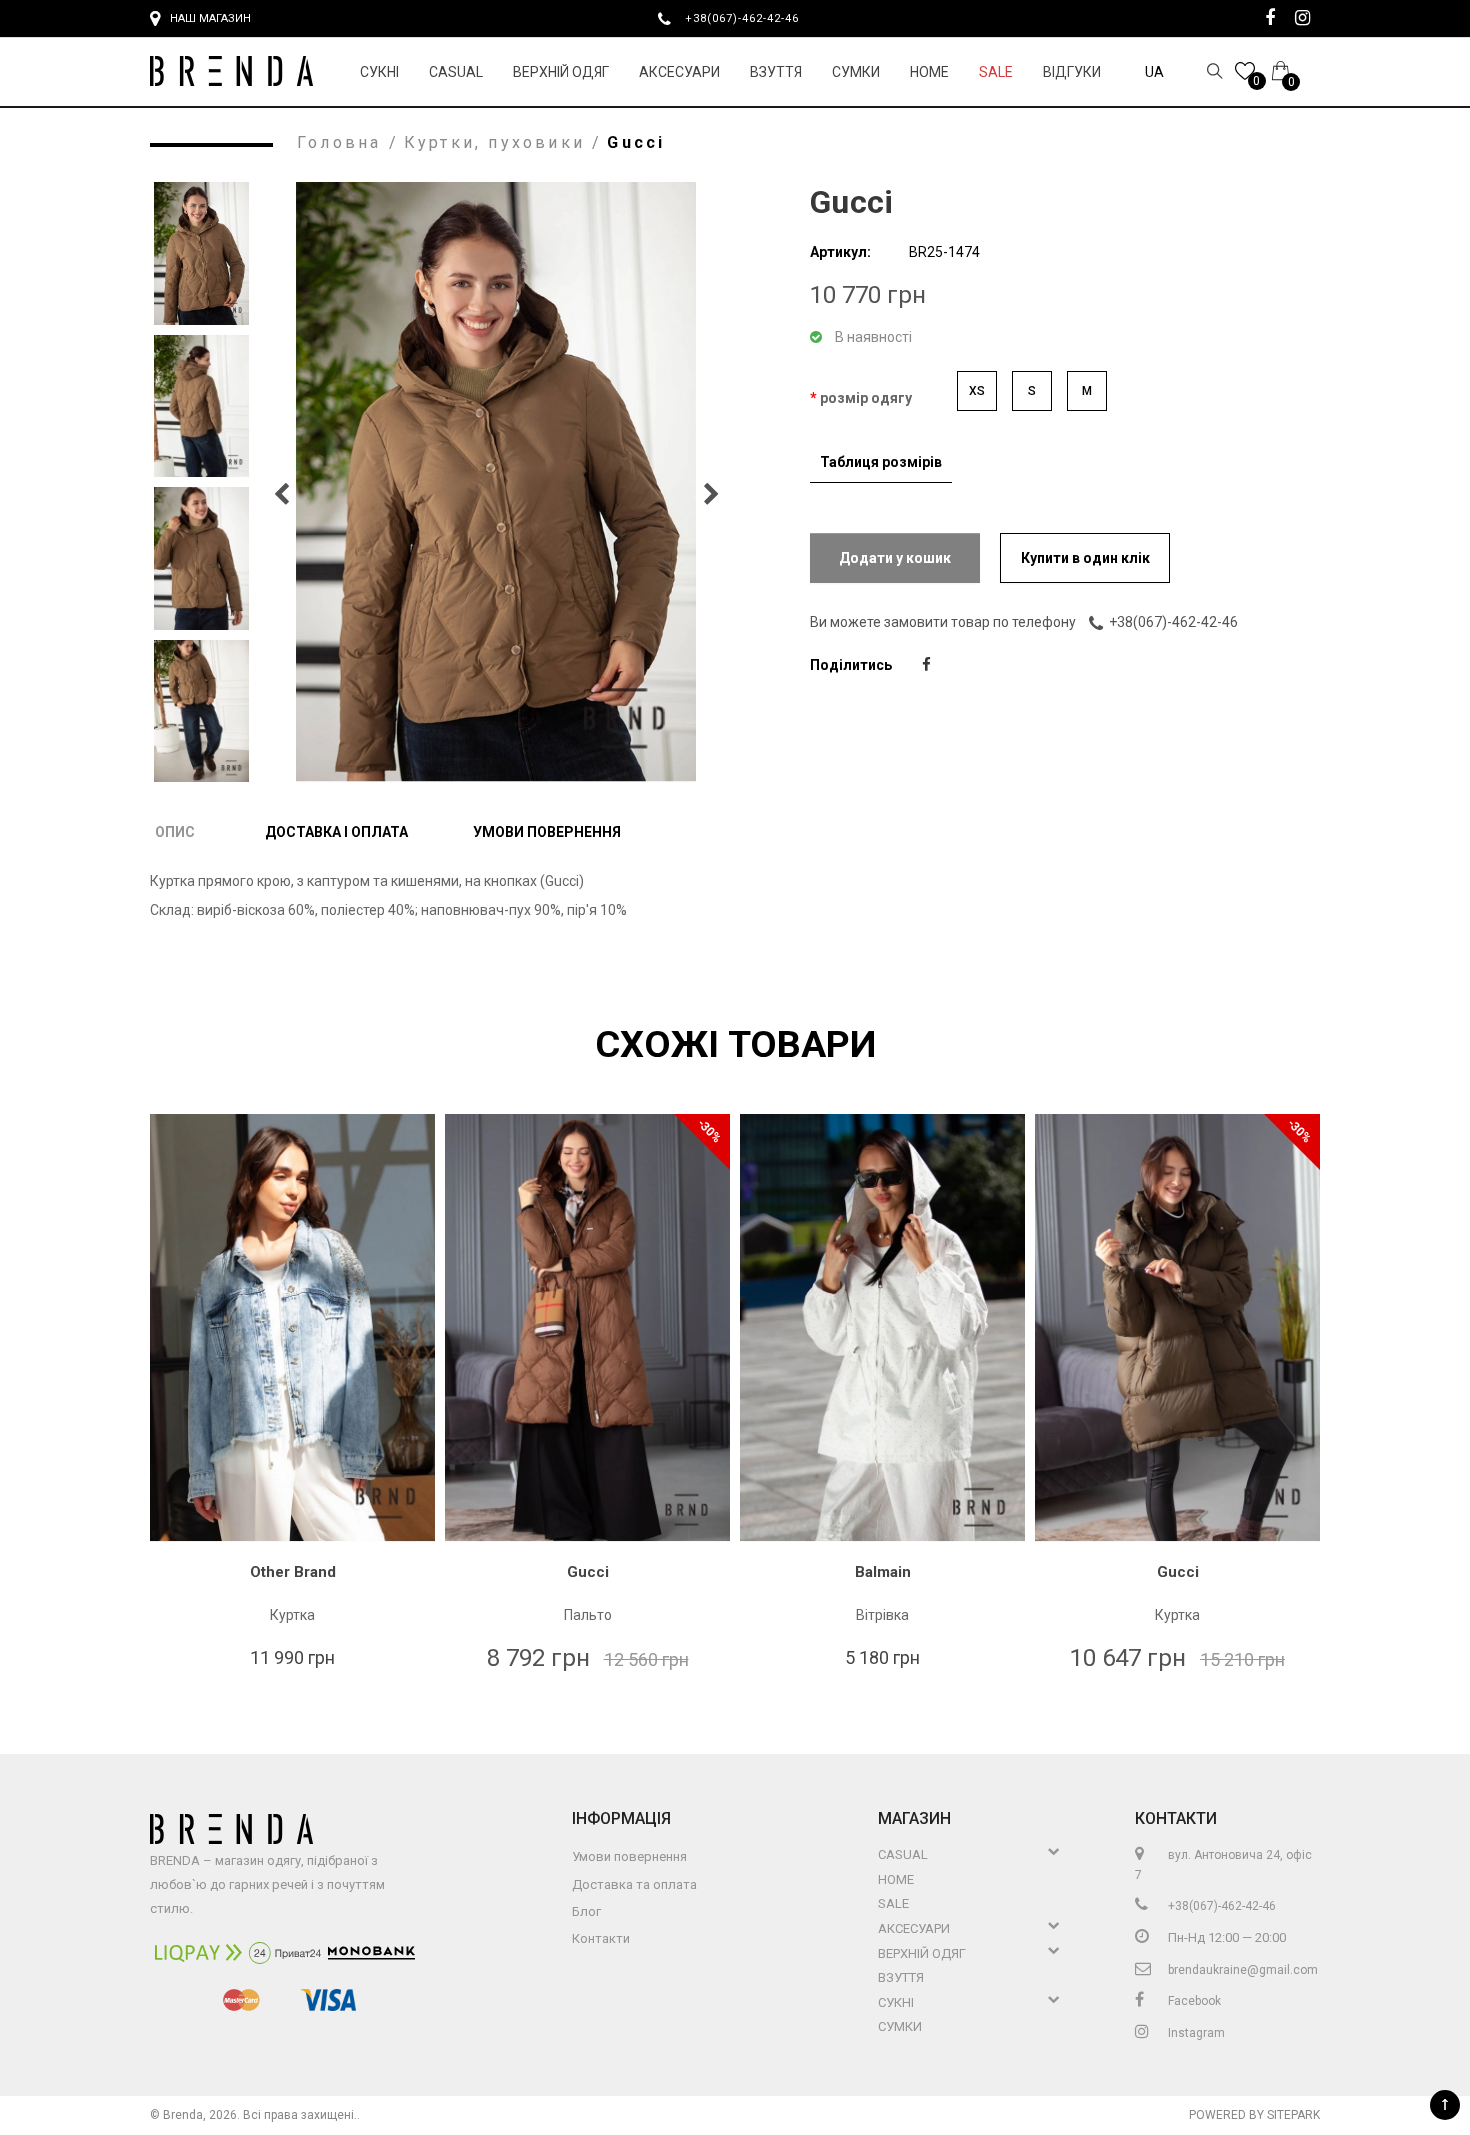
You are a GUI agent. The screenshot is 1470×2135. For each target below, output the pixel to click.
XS (977, 391)
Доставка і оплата (336, 832)
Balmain (883, 1572)
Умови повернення (547, 832)
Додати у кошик (895, 558)
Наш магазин (210, 18)
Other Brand (293, 1572)
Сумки (856, 72)
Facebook (1193, 2001)
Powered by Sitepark (1254, 2115)
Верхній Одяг (561, 72)
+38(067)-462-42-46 (750, 18)
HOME (929, 72)
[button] (711, 494)
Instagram (1195, 2033)
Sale (996, 72)
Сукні (379, 72)
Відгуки (1072, 72)
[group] (496, 482)
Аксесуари (679, 72)
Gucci (588, 1572)
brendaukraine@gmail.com (1241, 1970)
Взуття (776, 72)
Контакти (601, 1938)
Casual (456, 72)
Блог (586, 1911)
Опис (175, 832)
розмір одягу (866, 398)
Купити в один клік (1085, 558)
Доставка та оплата (634, 1884)
